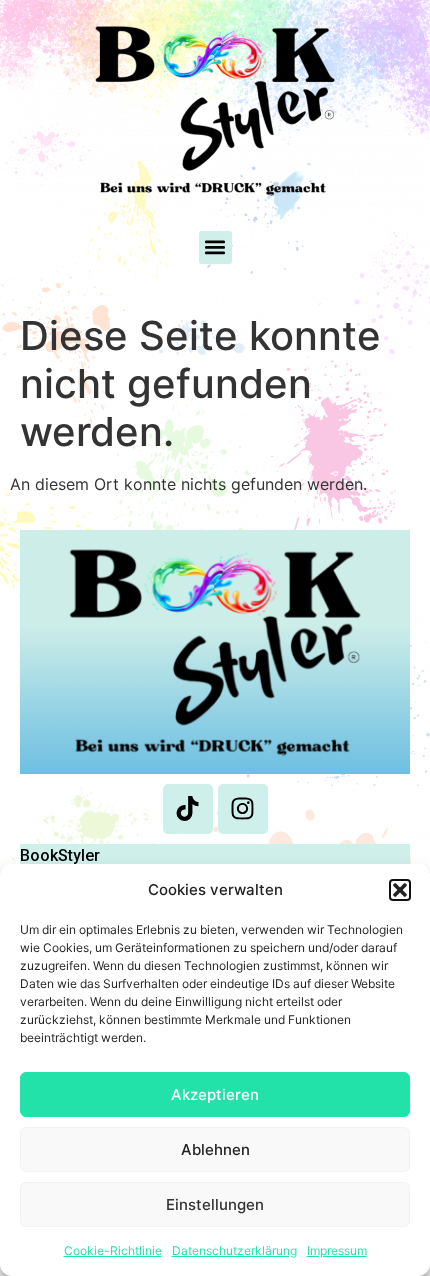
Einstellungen (215, 1204)
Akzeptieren (215, 1094)
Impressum (337, 1250)
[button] (400, 890)
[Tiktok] (188, 809)
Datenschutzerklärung (234, 1250)
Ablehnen (215, 1149)
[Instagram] (243, 809)
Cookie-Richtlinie (113, 1250)
